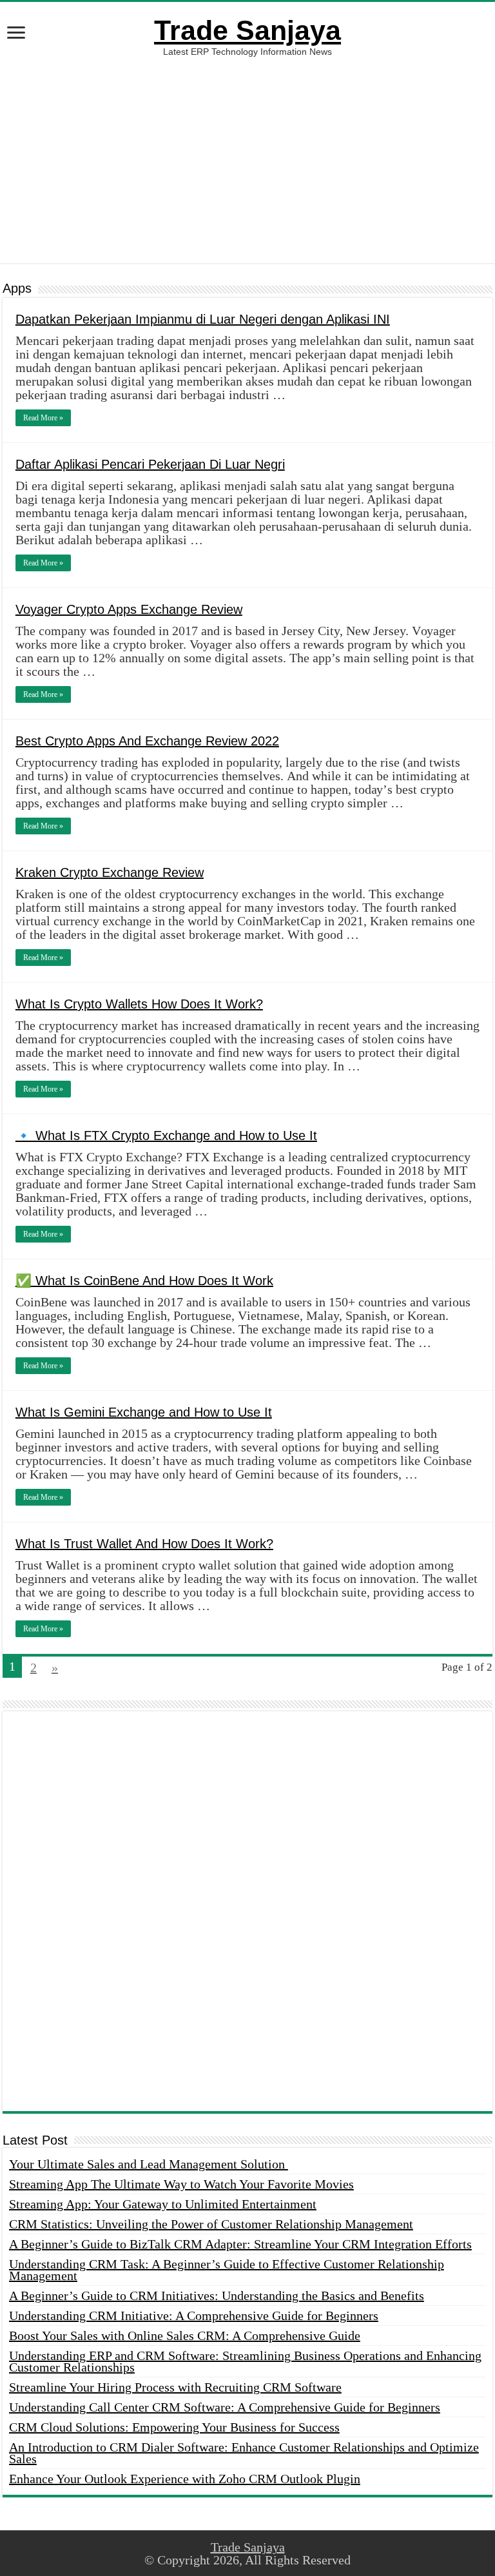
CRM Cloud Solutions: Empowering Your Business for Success (174, 2427)
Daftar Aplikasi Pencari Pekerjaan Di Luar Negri (150, 464)
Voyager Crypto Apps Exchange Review (129, 609)
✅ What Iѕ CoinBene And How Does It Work (144, 1281)
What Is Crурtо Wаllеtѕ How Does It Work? (139, 1004)
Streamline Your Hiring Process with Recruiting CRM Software (175, 2387)
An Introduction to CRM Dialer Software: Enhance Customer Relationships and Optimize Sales (244, 2453)
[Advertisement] (247, 160)
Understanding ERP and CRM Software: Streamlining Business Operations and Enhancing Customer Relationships (245, 2361)
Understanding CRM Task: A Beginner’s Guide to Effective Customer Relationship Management (227, 2270)
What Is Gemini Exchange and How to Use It (144, 1412)
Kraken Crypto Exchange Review (110, 872)
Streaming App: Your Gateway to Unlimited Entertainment (163, 2204)
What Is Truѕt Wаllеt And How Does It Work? (144, 1544)
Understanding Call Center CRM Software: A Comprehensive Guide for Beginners (225, 2407)
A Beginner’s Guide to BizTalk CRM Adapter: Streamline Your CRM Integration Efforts (240, 2244)
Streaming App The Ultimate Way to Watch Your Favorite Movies (181, 2184)
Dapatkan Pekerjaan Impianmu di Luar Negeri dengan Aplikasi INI (203, 319)
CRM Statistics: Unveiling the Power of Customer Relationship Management (211, 2224)
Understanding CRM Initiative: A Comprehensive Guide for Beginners (194, 2315)
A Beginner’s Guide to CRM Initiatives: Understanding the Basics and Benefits (217, 2296)
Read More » (43, 418)
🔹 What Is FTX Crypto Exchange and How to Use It (166, 1136)
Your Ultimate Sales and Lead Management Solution (149, 2164)
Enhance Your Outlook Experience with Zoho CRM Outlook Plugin (185, 2479)
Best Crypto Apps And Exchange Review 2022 (147, 741)
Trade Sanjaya (247, 30)
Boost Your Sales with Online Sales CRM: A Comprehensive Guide (185, 2335)
